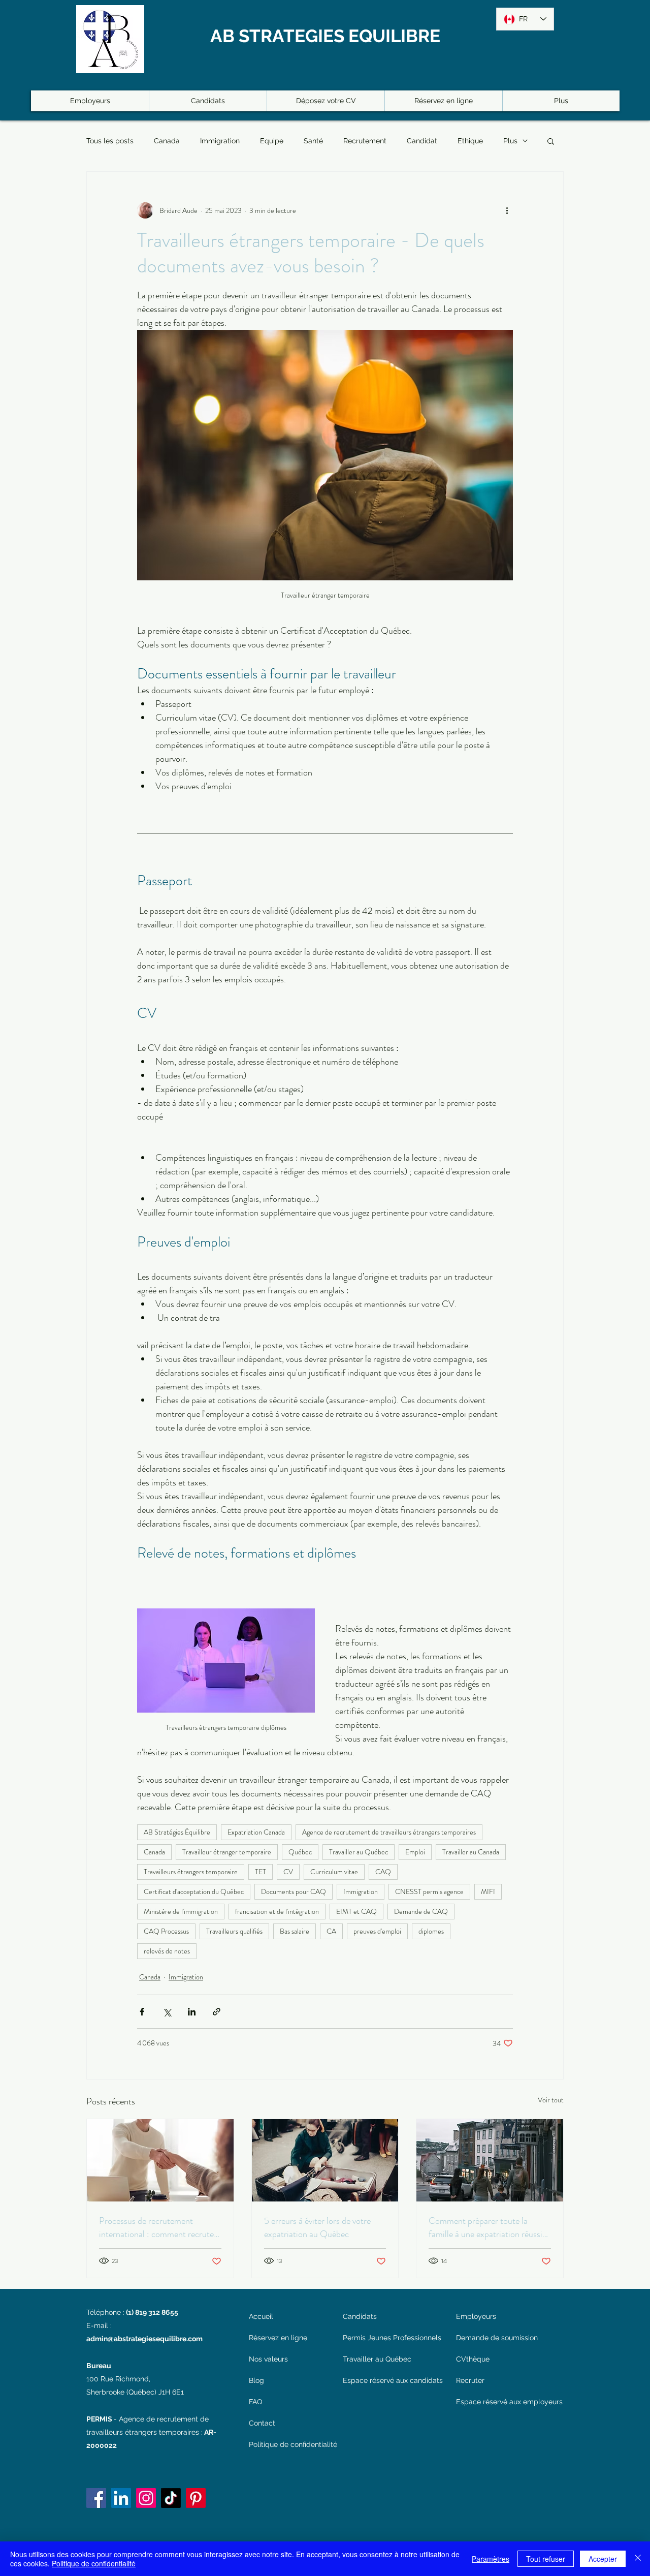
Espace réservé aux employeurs (509, 2402)
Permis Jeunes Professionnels (392, 2338)
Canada (167, 141)
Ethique (470, 141)
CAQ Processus (166, 1931)
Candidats (360, 2316)
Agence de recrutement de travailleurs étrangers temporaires (389, 1832)
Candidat (422, 141)
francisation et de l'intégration (277, 1911)
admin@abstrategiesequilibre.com (144, 2339)
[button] (551, 141)
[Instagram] (146, 2498)
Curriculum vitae (334, 1872)
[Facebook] (96, 2498)
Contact (262, 2423)
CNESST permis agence (429, 1891)
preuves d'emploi (377, 1931)
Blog (256, 2380)
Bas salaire (295, 1931)
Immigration (220, 141)
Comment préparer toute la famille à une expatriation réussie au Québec (487, 2227)
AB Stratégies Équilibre (177, 1832)
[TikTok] (171, 2498)
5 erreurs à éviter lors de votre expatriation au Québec (317, 2227)
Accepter (603, 2559)
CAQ (383, 1872)
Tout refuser (546, 2559)
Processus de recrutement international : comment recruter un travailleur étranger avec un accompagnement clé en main (158, 2227)
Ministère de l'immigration (181, 1911)
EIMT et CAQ (356, 1911)
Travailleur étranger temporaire (227, 1852)
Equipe (272, 141)
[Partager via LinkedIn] (192, 2012)
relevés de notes (167, 1951)
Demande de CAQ (421, 1911)
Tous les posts (110, 141)
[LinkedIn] (121, 2498)
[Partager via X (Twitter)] (167, 2012)
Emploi (415, 1852)
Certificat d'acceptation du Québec (194, 1891)
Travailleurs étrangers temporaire (191, 1872)
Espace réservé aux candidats (392, 2380)
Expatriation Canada (256, 1832)
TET (261, 1872)
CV (288, 1872)
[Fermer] (638, 2559)
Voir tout (551, 2100)
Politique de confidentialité (290, 2444)
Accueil (261, 2316)
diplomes (431, 1931)
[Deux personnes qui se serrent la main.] (160, 2160)
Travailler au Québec (359, 1852)
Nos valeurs (268, 2359)
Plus (510, 141)
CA (331, 1931)
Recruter (470, 2380)
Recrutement (365, 141)
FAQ (255, 2402)
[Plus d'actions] (507, 210)
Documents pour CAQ (294, 1891)
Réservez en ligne (278, 2338)
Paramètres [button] (491, 2559)
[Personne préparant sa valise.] (325, 2160)
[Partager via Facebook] (142, 2012)
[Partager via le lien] (217, 2012)
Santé (313, 141)
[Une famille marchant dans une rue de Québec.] (490, 2160)
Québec (300, 1852)
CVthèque (473, 2359)
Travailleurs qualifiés (234, 1931)
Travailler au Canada (471, 1852)
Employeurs (476, 2316)
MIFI (488, 1891)
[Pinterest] (196, 2498)
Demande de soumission (497, 2338)
